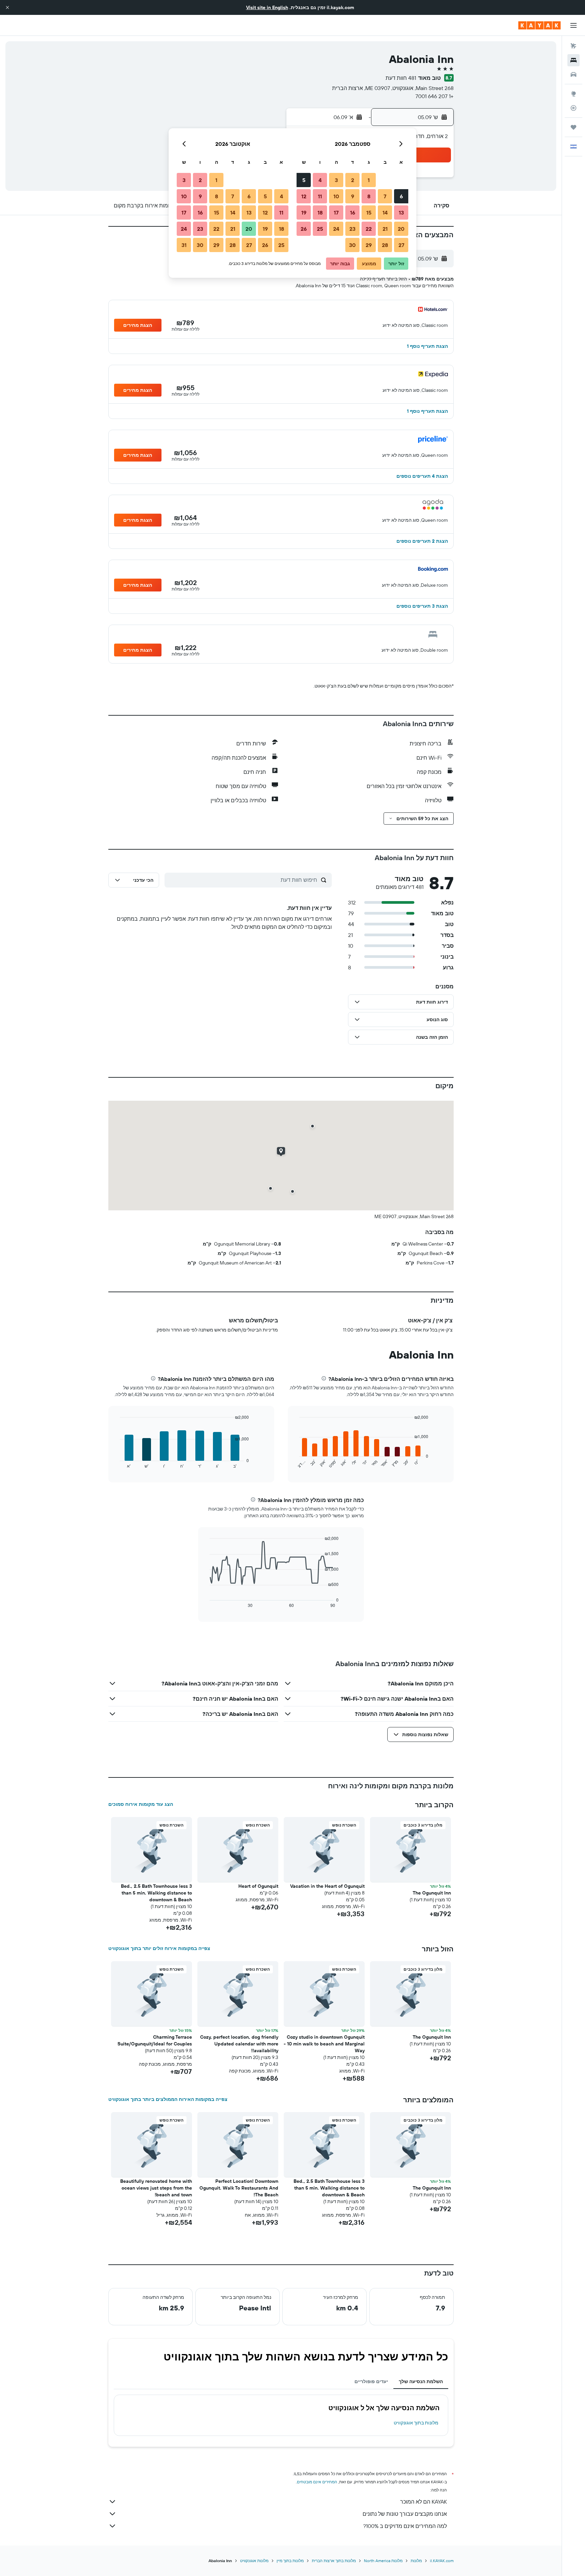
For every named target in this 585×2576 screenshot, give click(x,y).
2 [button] (353, 180)
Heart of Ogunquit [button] (258, 1886)
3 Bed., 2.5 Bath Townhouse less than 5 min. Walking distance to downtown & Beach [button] (156, 1893)
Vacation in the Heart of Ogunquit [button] (327, 1886)
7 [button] (385, 196)
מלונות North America (383, 2561)
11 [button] (320, 196)
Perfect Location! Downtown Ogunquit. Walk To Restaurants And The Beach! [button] (239, 2188)
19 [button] (304, 212)
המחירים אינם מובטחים (317, 2482)
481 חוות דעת (401, 78)
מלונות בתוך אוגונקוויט (416, 2423)
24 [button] (336, 229)
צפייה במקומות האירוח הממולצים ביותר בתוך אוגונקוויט (168, 2099)
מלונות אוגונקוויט (254, 2561)
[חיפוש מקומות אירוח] (573, 60)
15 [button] (369, 212)
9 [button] (353, 196)
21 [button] (385, 229)
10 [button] (336, 196)
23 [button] (352, 229)
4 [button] (320, 180)
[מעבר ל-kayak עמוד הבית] (539, 25)
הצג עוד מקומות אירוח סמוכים (141, 1804)
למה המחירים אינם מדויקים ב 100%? (405, 2526)
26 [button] (304, 229)
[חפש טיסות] (573, 46)
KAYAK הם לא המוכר (424, 2502)
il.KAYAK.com (442, 2561)
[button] (7, 7)
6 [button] (401, 196)
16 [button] (353, 212)
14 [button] (385, 212)
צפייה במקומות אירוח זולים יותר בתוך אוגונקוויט (159, 1948)
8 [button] (369, 196)
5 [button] (304, 180)
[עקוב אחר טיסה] (573, 108)
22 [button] (369, 229)
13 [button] (401, 212)
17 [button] (336, 212)
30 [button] (352, 245)
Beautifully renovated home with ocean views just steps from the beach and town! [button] (156, 2188)
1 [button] (369, 180)
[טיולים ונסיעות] (573, 127)
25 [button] (320, 229)
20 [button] (401, 229)
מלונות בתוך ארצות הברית (334, 2561)
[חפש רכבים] (573, 74)
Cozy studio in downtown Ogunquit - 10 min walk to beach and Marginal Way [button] (324, 2044)
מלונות (416, 2561)
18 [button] (320, 212)
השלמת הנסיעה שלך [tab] (421, 2381)
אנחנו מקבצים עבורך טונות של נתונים (405, 2514)
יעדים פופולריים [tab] (371, 2381)
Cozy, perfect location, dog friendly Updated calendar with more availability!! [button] (239, 2044)
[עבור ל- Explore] (573, 94)
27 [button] (401, 245)
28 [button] (385, 245)
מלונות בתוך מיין (290, 2561)
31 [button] (184, 245)
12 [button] (304, 196)
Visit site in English (267, 7)
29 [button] (369, 245)
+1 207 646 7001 (435, 96)
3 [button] (336, 180)
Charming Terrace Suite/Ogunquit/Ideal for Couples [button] (155, 2040)
